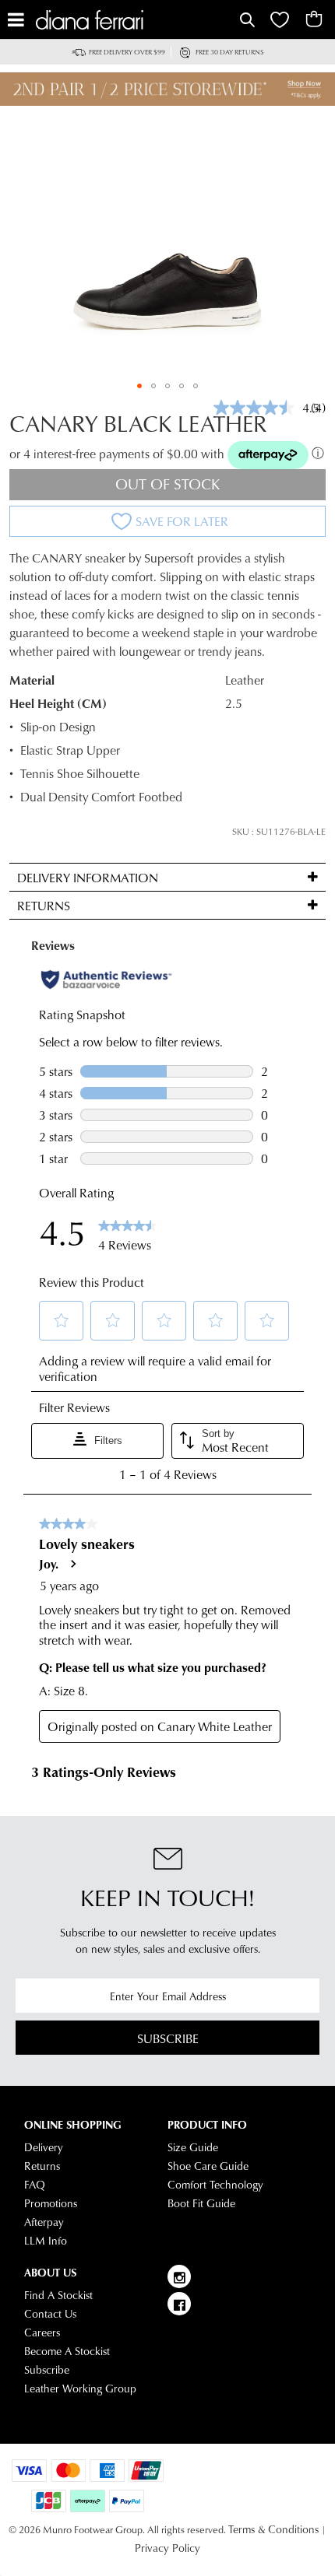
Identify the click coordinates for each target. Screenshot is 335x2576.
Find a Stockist (58, 2295)
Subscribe (168, 2038)
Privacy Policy (167, 2548)
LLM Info (46, 2241)
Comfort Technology (215, 2185)
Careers (42, 2332)
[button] (139, 386)
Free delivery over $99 (127, 52)
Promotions (51, 2203)
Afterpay (44, 2222)
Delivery (44, 2147)
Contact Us (50, 2314)
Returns (42, 2166)
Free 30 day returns (230, 52)
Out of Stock (168, 484)
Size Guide (193, 2147)
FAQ (35, 2185)
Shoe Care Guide (208, 2166)
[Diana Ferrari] (136, 20)
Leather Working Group (80, 2388)
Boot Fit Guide (201, 2203)
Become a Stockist (67, 2351)
